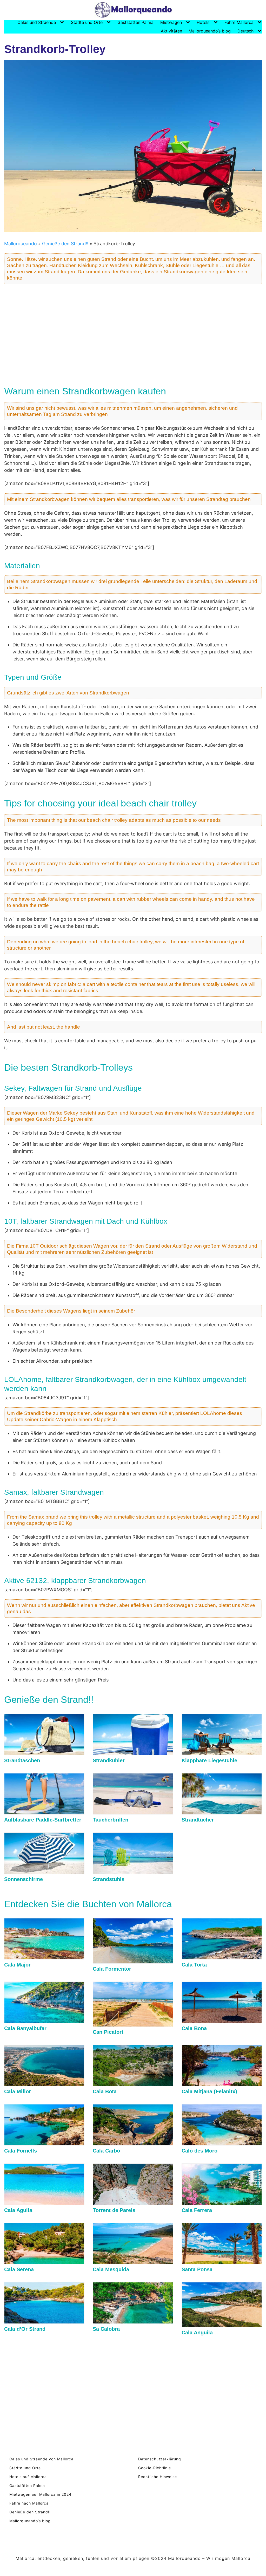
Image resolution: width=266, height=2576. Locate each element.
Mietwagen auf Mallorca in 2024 (40, 2494)
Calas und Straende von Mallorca (41, 2459)
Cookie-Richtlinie (155, 2468)
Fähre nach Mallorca (29, 2503)
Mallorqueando (21, 244)
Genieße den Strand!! (65, 244)
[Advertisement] (133, 332)
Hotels (203, 22)
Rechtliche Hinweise (158, 2477)
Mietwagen (171, 22)
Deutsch (245, 31)
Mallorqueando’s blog (210, 31)
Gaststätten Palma (135, 22)
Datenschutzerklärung (160, 2459)
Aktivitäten (171, 31)
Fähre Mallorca (239, 22)
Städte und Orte (87, 22)
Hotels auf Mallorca (28, 2477)
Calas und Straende (37, 22)
